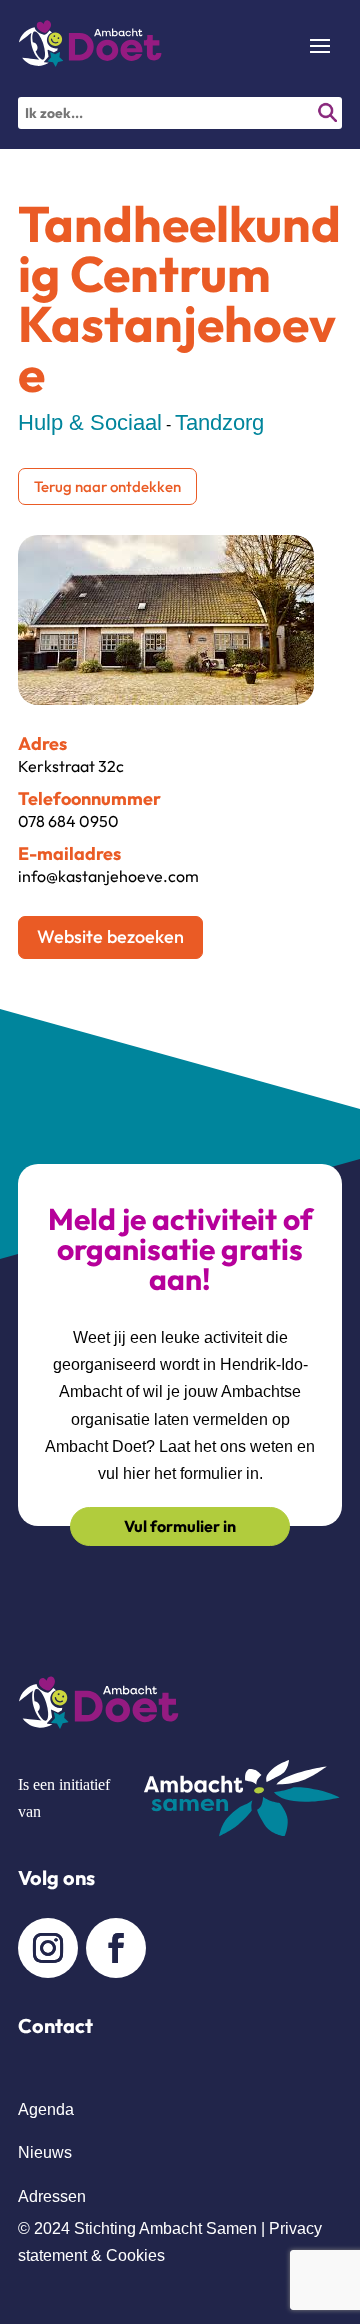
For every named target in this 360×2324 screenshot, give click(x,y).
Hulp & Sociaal (90, 422)
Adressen (52, 2196)
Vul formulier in (180, 1526)
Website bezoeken (110, 936)
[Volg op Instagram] (48, 1948)
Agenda (46, 2109)
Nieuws (45, 2152)
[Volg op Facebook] (116, 1948)
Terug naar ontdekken (107, 486)
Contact (55, 2025)
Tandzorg (219, 422)
